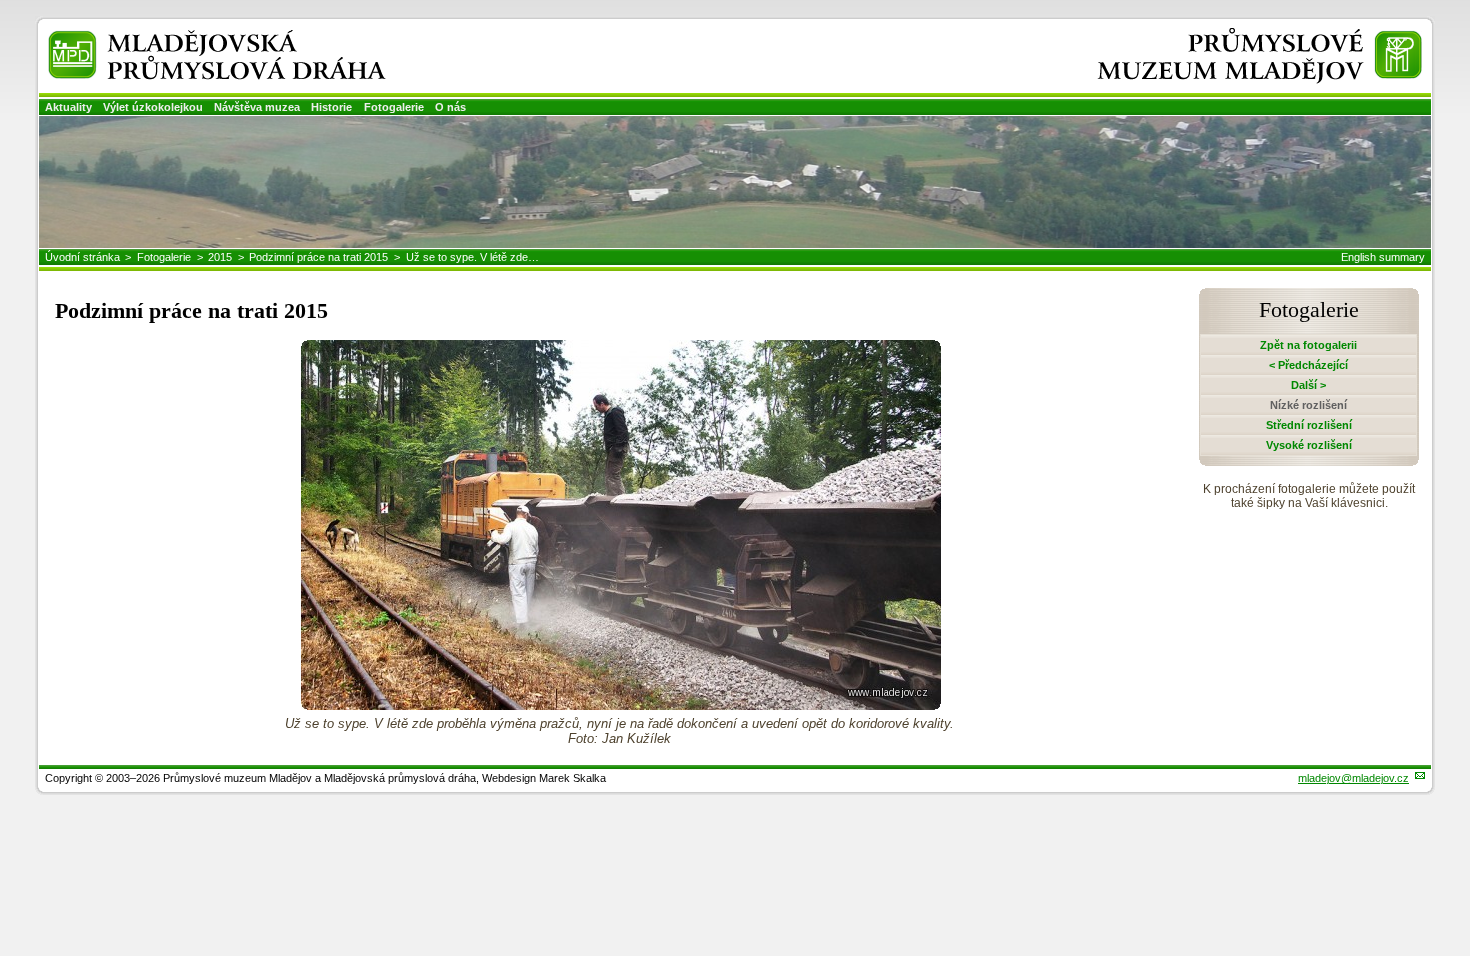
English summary (1383, 257)
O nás (450, 107)
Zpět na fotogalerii (1308, 345)
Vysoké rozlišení (1309, 445)
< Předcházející (1308, 365)
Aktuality (68, 107)
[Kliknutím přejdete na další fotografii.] (621, 704)
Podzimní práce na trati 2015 (318, 257)
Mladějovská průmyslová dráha (191, 38)
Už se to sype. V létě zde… (472, 257)
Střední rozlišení (1309, 425)
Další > (1308, 385)
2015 (220, 257)
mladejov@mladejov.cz (1353, 778)
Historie (331, 107)
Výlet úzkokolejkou (153, 107)
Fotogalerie (394, 107)
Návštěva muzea (257, 107)
